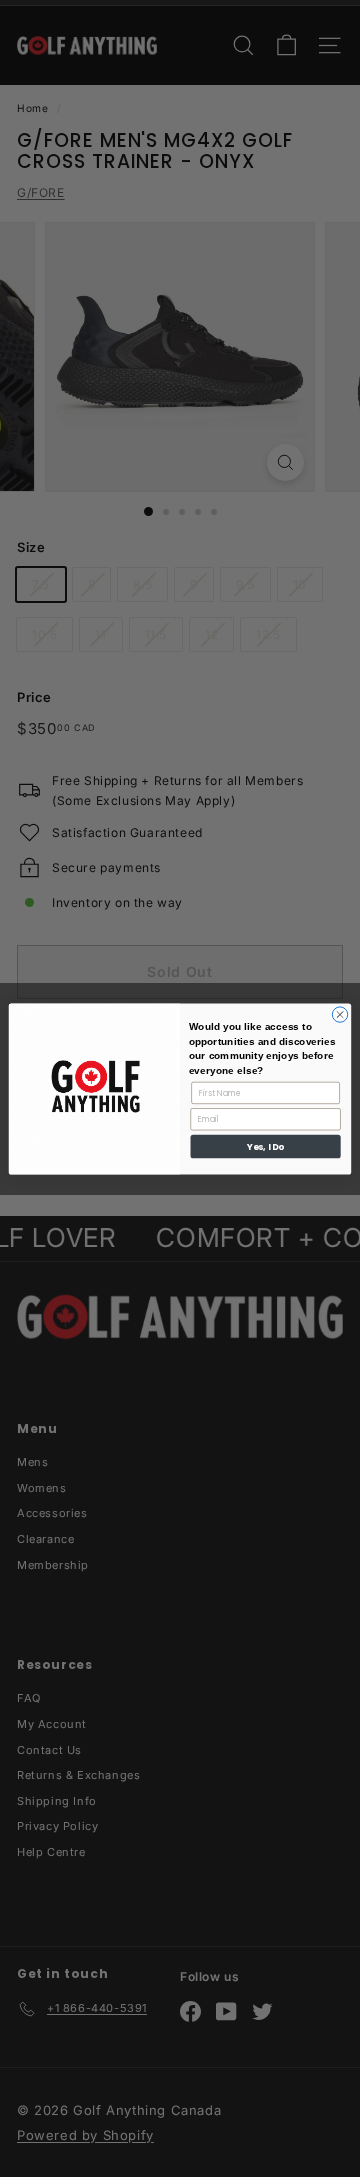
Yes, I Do (265, 1146)
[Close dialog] (339, 1013)
